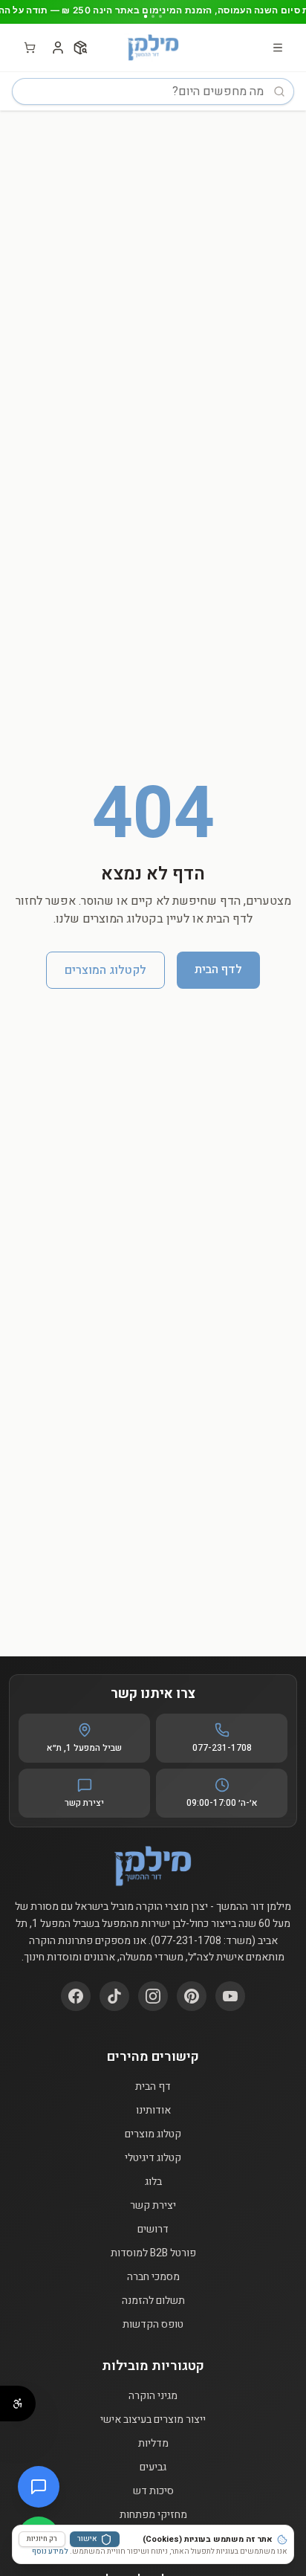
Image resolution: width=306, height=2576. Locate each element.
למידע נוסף (50, 2551)
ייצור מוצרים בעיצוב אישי (153, 2420)
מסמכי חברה (153, 2277)
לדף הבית (218, 969)
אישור (87, 2539)
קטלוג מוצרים (153, 2134)
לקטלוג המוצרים (105, 970)
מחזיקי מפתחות (153, 2515)
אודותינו (153, 2111)
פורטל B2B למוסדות (153, 2253)
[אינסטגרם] (153, 1996)
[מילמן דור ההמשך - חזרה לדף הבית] (153, 48)
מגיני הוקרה (153, 2396)
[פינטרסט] (192, 1996)
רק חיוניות (42, 2539)
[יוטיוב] (230, 1996)
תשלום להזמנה (153, 2301)
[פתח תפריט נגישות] (18, 2404)
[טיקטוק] (114, 1996)
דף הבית (153, 2087)
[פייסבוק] (76, 1996)
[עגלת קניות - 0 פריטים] (30, 48)
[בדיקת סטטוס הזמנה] (80, 48)
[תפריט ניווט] (278, 48)
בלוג (153, 2182)
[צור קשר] (39, 2487)
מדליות (153, 2444)
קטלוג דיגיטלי (153, 2158)
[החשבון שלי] (58, 48)
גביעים (153, 2467)
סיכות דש (153, 2491)
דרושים (153, 2230)
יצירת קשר (153, 2206)
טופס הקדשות (153, 2325)
